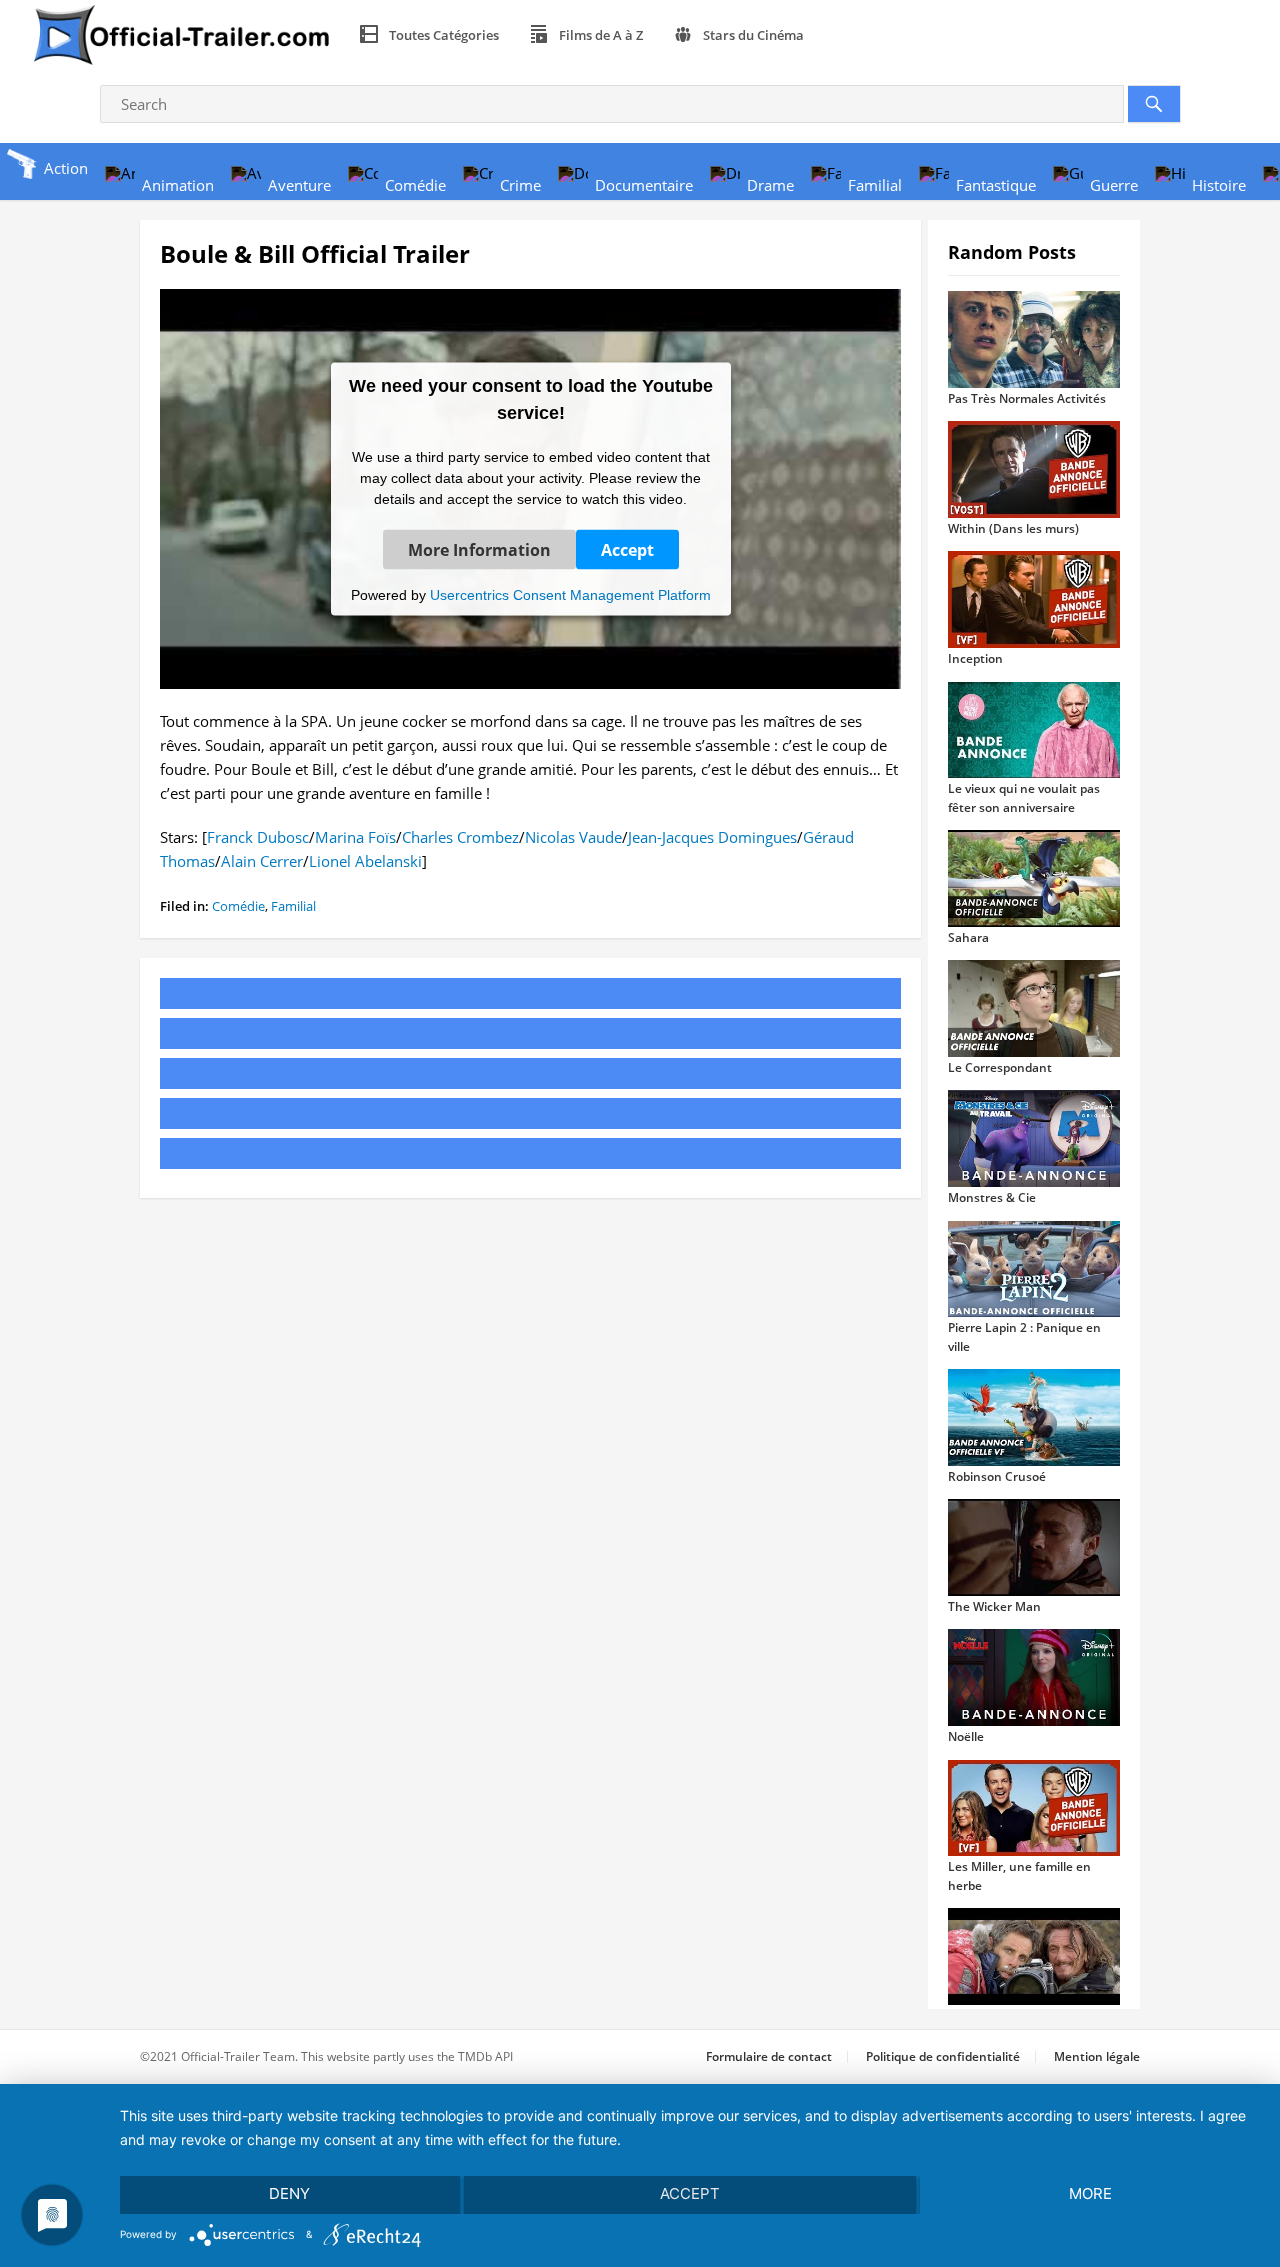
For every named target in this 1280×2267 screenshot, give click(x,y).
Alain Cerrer (262, 861)
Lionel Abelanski (365, 861)
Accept (627, 549)
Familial (293, 906)
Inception (975, 658)
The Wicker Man (994, 1606)
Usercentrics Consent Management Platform (570, 594)
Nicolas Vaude (573, 837)
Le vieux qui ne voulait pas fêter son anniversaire (1024, 797)
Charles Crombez (460, 837)
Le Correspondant (1000, 1067)
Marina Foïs (355, 837)
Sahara (968, 937)
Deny (289, 2193)
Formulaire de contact (769, 2056)
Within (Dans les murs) (1013, 528)
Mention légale (1097, 2056)
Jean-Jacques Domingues (712, 837)
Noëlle (966, 1736)
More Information (479, 549)
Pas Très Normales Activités (1027, 398)
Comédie (238, 906)
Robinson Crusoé (997, 1476)
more (1090, 2193)
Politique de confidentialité (943, 2056)
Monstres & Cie (992, 1197)
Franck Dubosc (258, 837)
